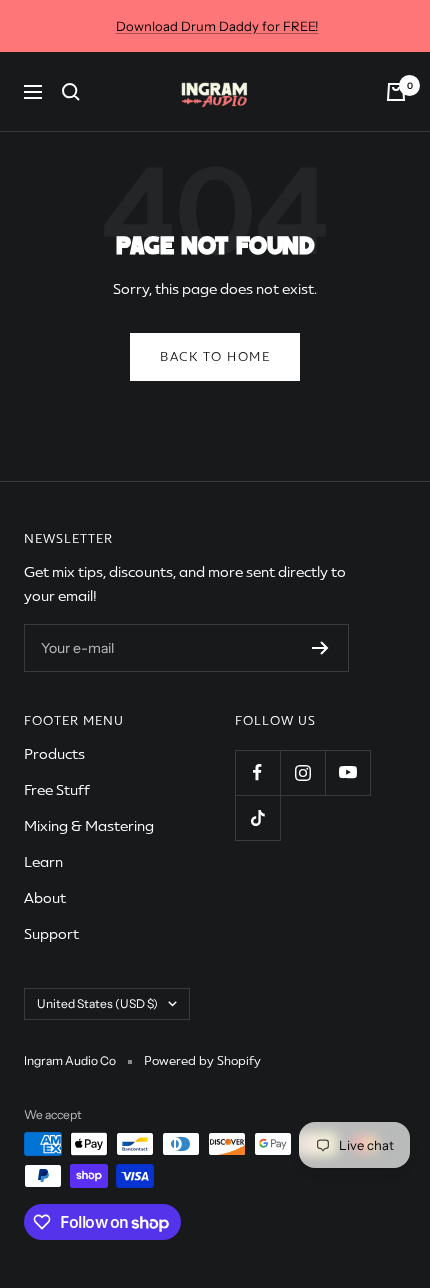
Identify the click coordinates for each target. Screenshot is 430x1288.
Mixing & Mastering (89, 826)
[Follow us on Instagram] (302, 772)
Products (54, 754)
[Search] (71, 92)
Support (51, 934)
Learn (43, 862)
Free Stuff (57, 790)
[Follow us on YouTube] (347, 772)
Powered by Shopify (202, 1061)
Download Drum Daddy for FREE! (217, 26)
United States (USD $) (97, 1003)
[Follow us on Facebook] (257, 772)
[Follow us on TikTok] (257, 817)
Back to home (215, 357)
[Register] (320, 648)
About (45, 898)
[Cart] (396, 92)
